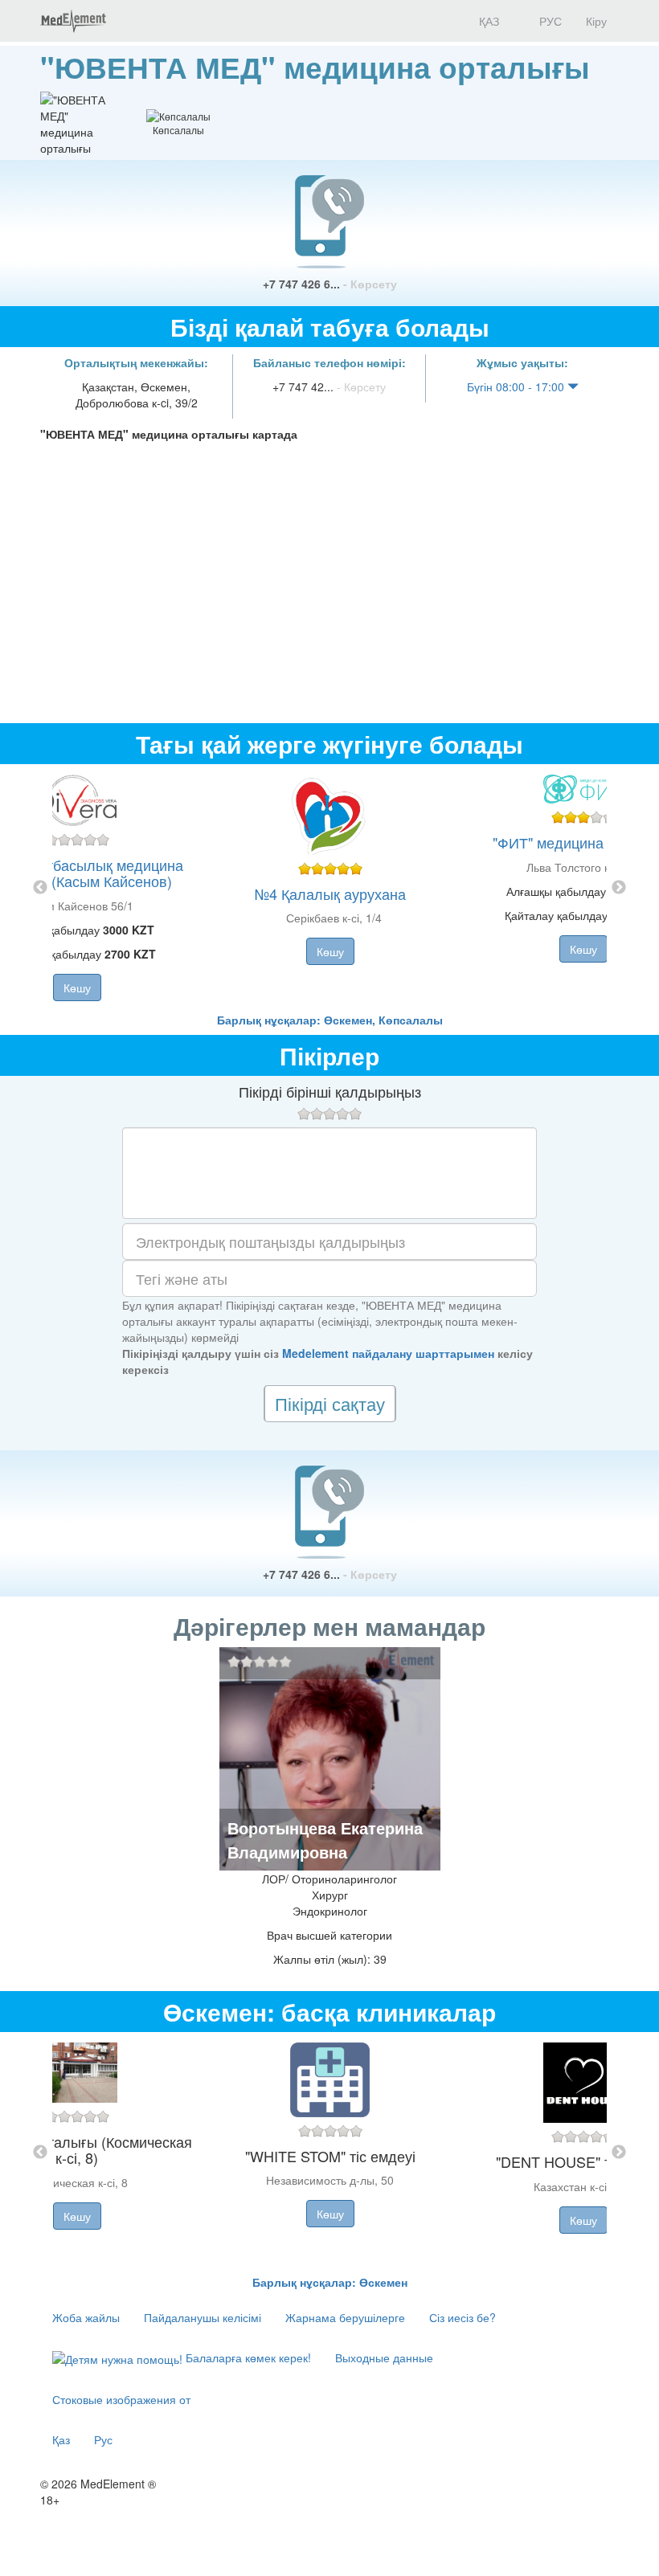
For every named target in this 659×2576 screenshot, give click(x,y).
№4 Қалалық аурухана (330, 893)
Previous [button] (40, 888)
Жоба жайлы (86, 2317)
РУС (549, 21)
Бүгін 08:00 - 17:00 (517, 386)
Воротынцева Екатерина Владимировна (325, 1840)
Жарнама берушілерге (345, 2317)
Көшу (77, 987)
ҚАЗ (487, 21)
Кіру (596, 21)
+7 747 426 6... (330, 284)
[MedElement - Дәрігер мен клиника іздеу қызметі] (73, 21)
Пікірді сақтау (330, 1403)
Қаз (61, 2439)
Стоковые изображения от (121, 2399)
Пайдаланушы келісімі (203, 2317)
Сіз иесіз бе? (463, 2317)
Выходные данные (384, 2357)
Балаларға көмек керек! (247, 2357)
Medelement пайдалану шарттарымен (388, 1353)
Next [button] (619, 888)
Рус (103, 2439)
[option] (330, 888)
